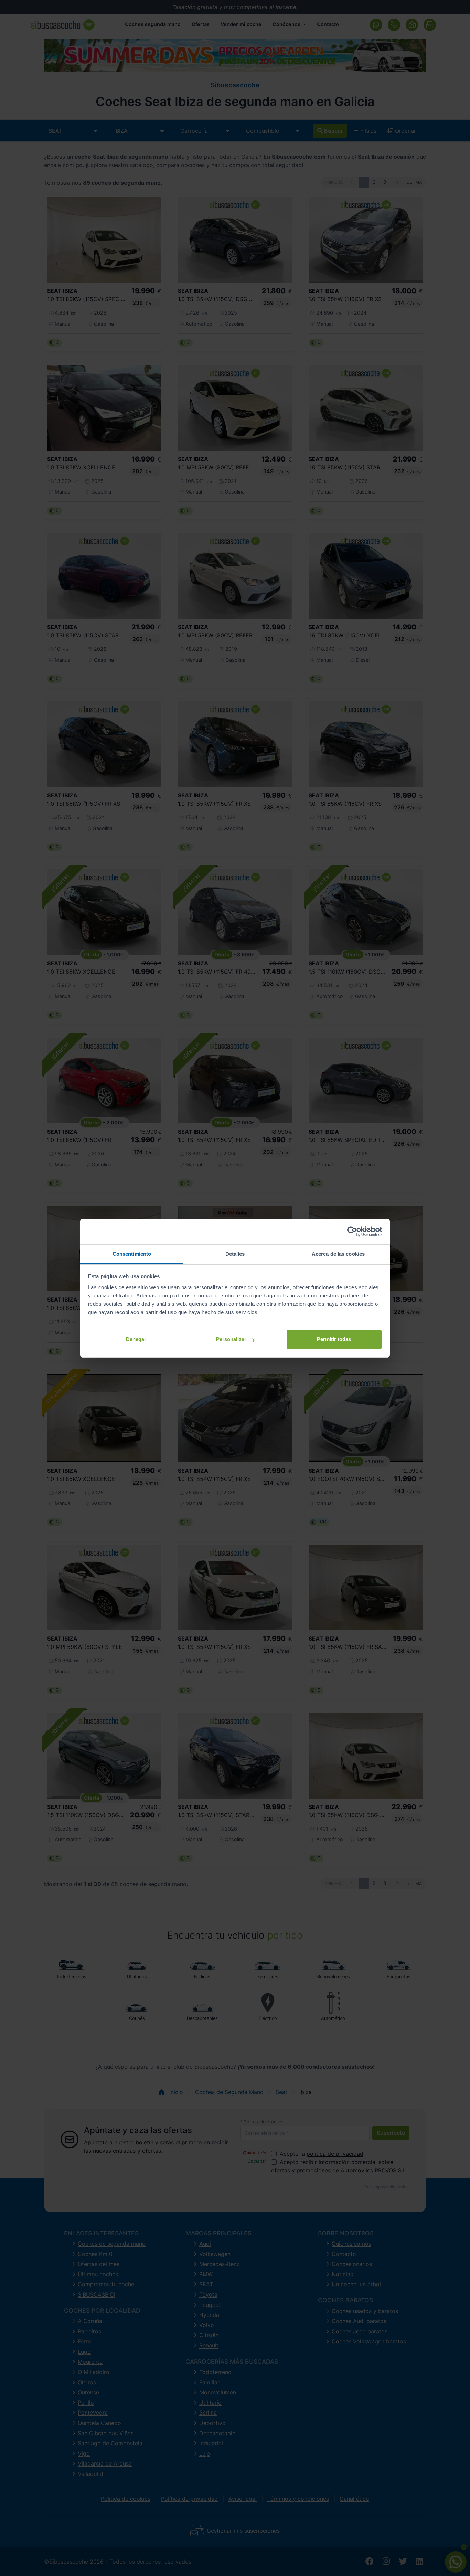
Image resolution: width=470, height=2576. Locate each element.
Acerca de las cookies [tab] (338, 1254)
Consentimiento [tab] (132, 1254)
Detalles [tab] (235, 1254)
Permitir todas (334, 1339)
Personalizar (231, 1339)
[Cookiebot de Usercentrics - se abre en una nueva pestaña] (352, 1231)
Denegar (136, 1339)
